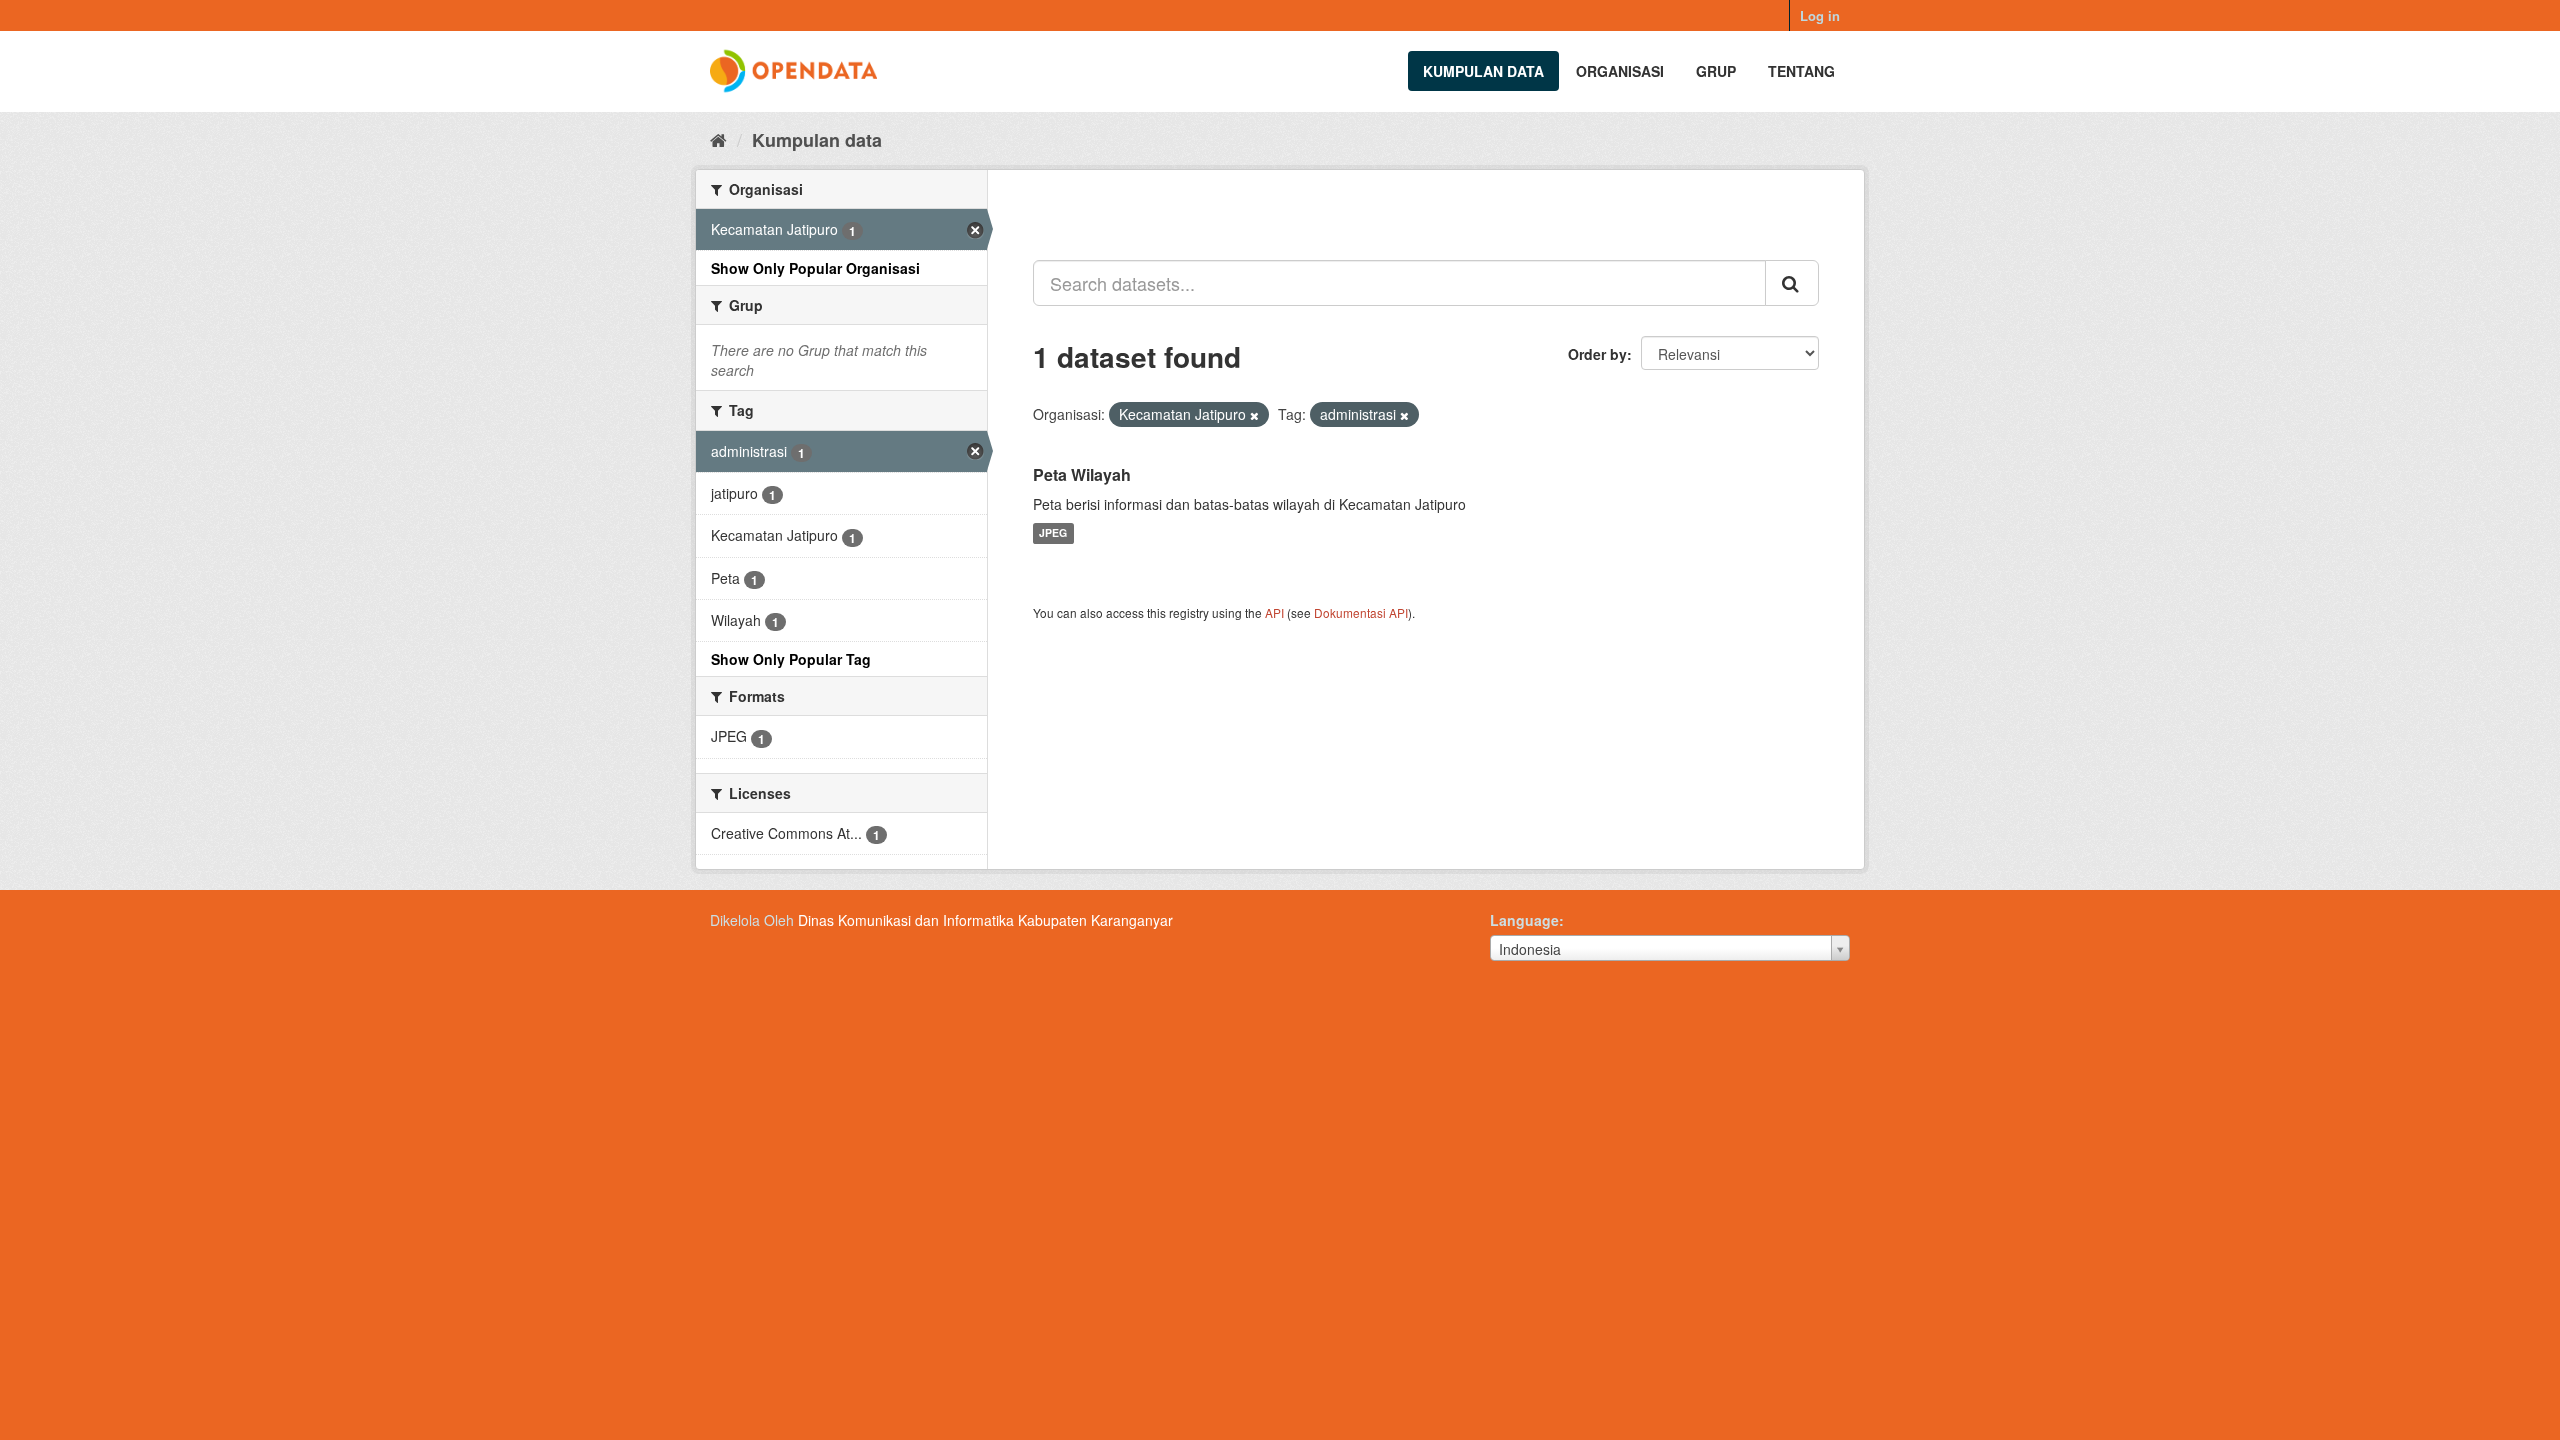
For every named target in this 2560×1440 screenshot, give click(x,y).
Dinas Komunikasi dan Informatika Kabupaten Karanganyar (985, 920)
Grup (1716, 71)
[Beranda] (718, 139)
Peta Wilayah (1082, 474)
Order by (1597, 354)
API (1274, 612)
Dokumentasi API (1361, 612)
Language (1524, 920)
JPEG (1053, 533)
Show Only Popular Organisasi (815, 268)
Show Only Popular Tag (791, 659)
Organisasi (1620, 71)
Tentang (1801, 71)
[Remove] (1254, 415)
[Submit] (1792, 283)
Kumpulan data (1483, 71)
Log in (1820, 15)
